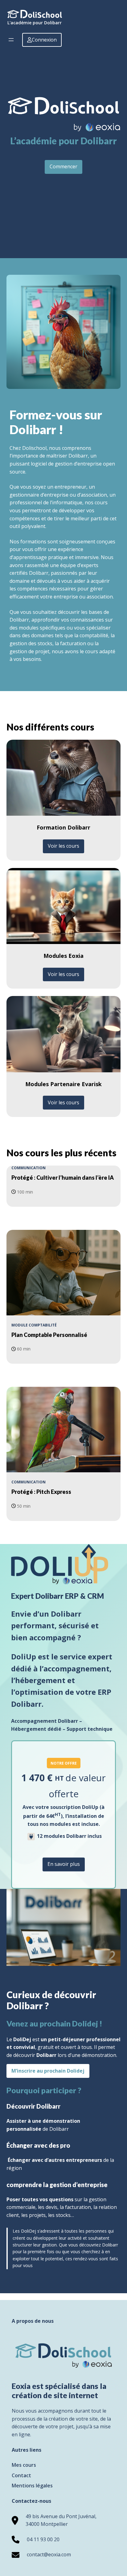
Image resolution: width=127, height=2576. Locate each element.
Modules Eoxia (63, 956)
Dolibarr (46, 2055)
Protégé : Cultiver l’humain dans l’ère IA (63, 1178)
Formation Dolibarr (63, 827)
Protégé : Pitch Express (41, 1492)
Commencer (63, 166)
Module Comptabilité (34, 1325)
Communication (29, 1168)
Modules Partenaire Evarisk (63, 1084)
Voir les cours (63, 846)
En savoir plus (64, 1864)
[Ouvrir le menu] (11, 40)
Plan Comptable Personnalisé (49, 1335)
